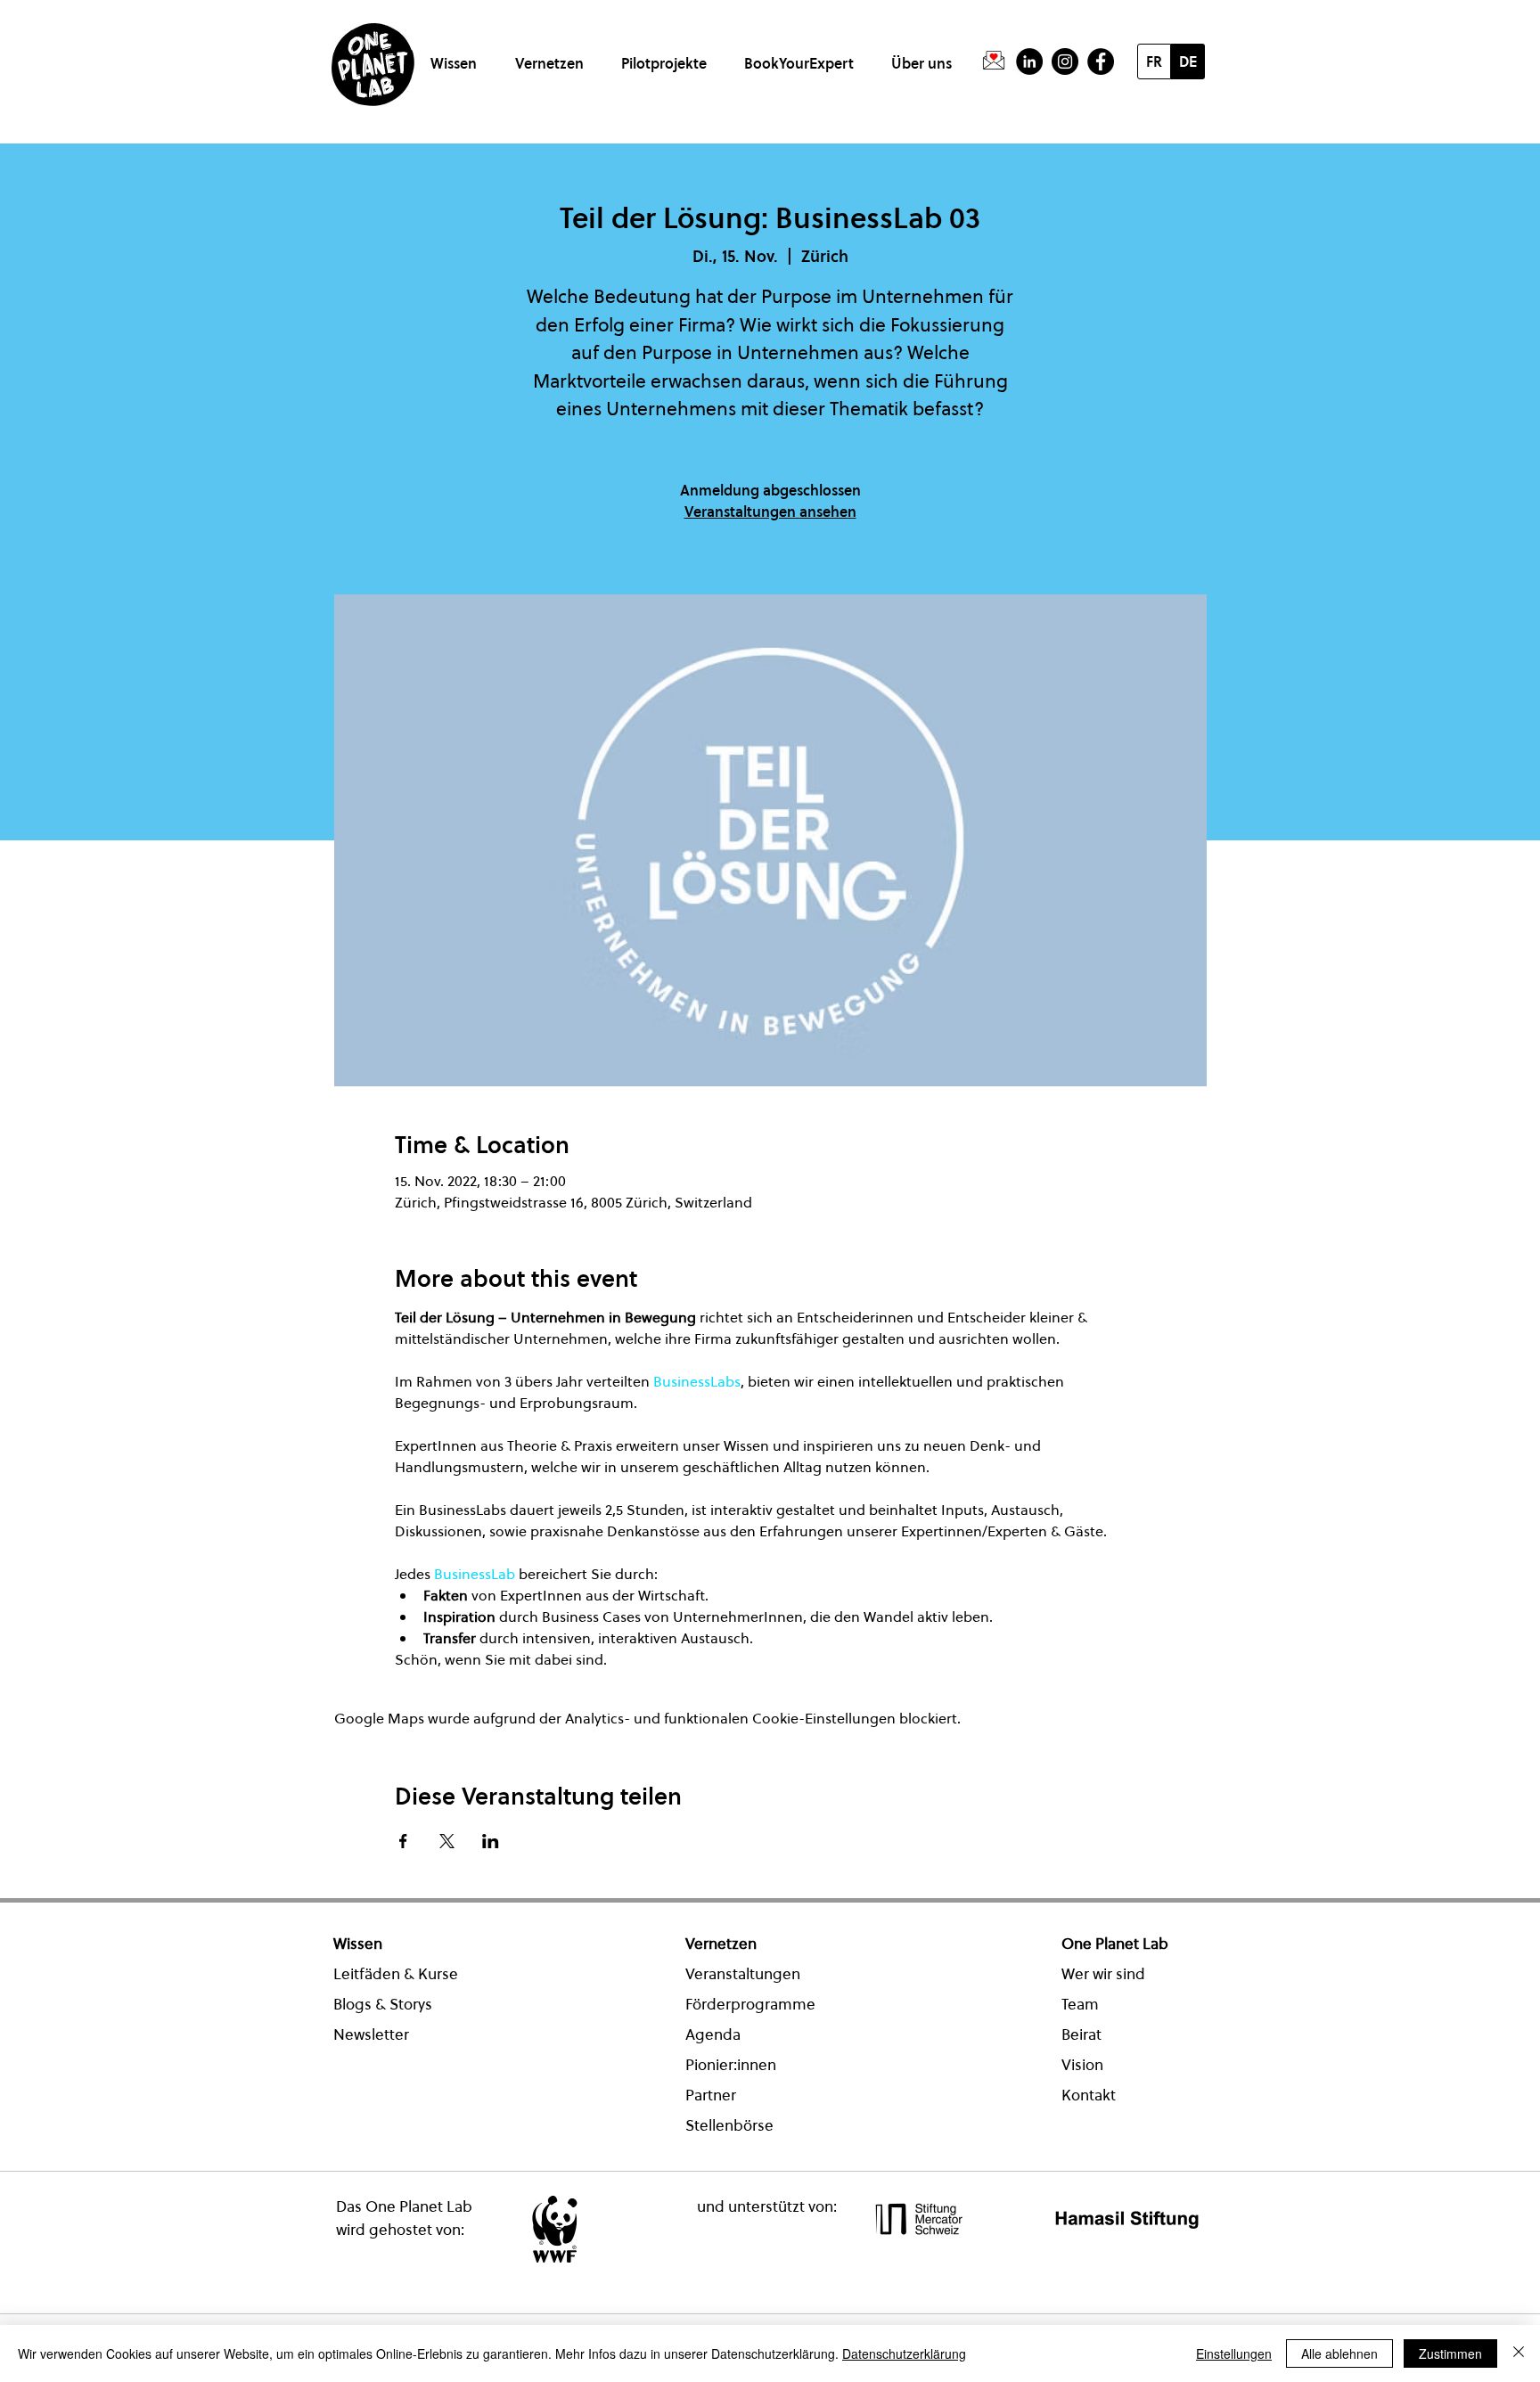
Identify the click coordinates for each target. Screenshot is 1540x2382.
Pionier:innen (731, 2065)
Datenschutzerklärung (904, 2353)
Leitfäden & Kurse (396, 1974)
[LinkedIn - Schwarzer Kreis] (1029, 61)
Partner (711, 2095)
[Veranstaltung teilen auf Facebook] (403, 1841)
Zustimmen (1450, 2353)
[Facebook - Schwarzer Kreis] (1101, 61)
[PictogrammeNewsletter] (994, 61)
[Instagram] (1065, 61)
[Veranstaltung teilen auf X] (447, 1841)
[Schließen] (1519, 2353)
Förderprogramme (750, 2004)
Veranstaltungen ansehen (770, 512)
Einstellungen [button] (1234, 2353)
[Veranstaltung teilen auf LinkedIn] (491, 1841)
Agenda (713, 2034)
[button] (457, 56)
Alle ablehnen (1339, 2353)
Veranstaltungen (743, 1974)
